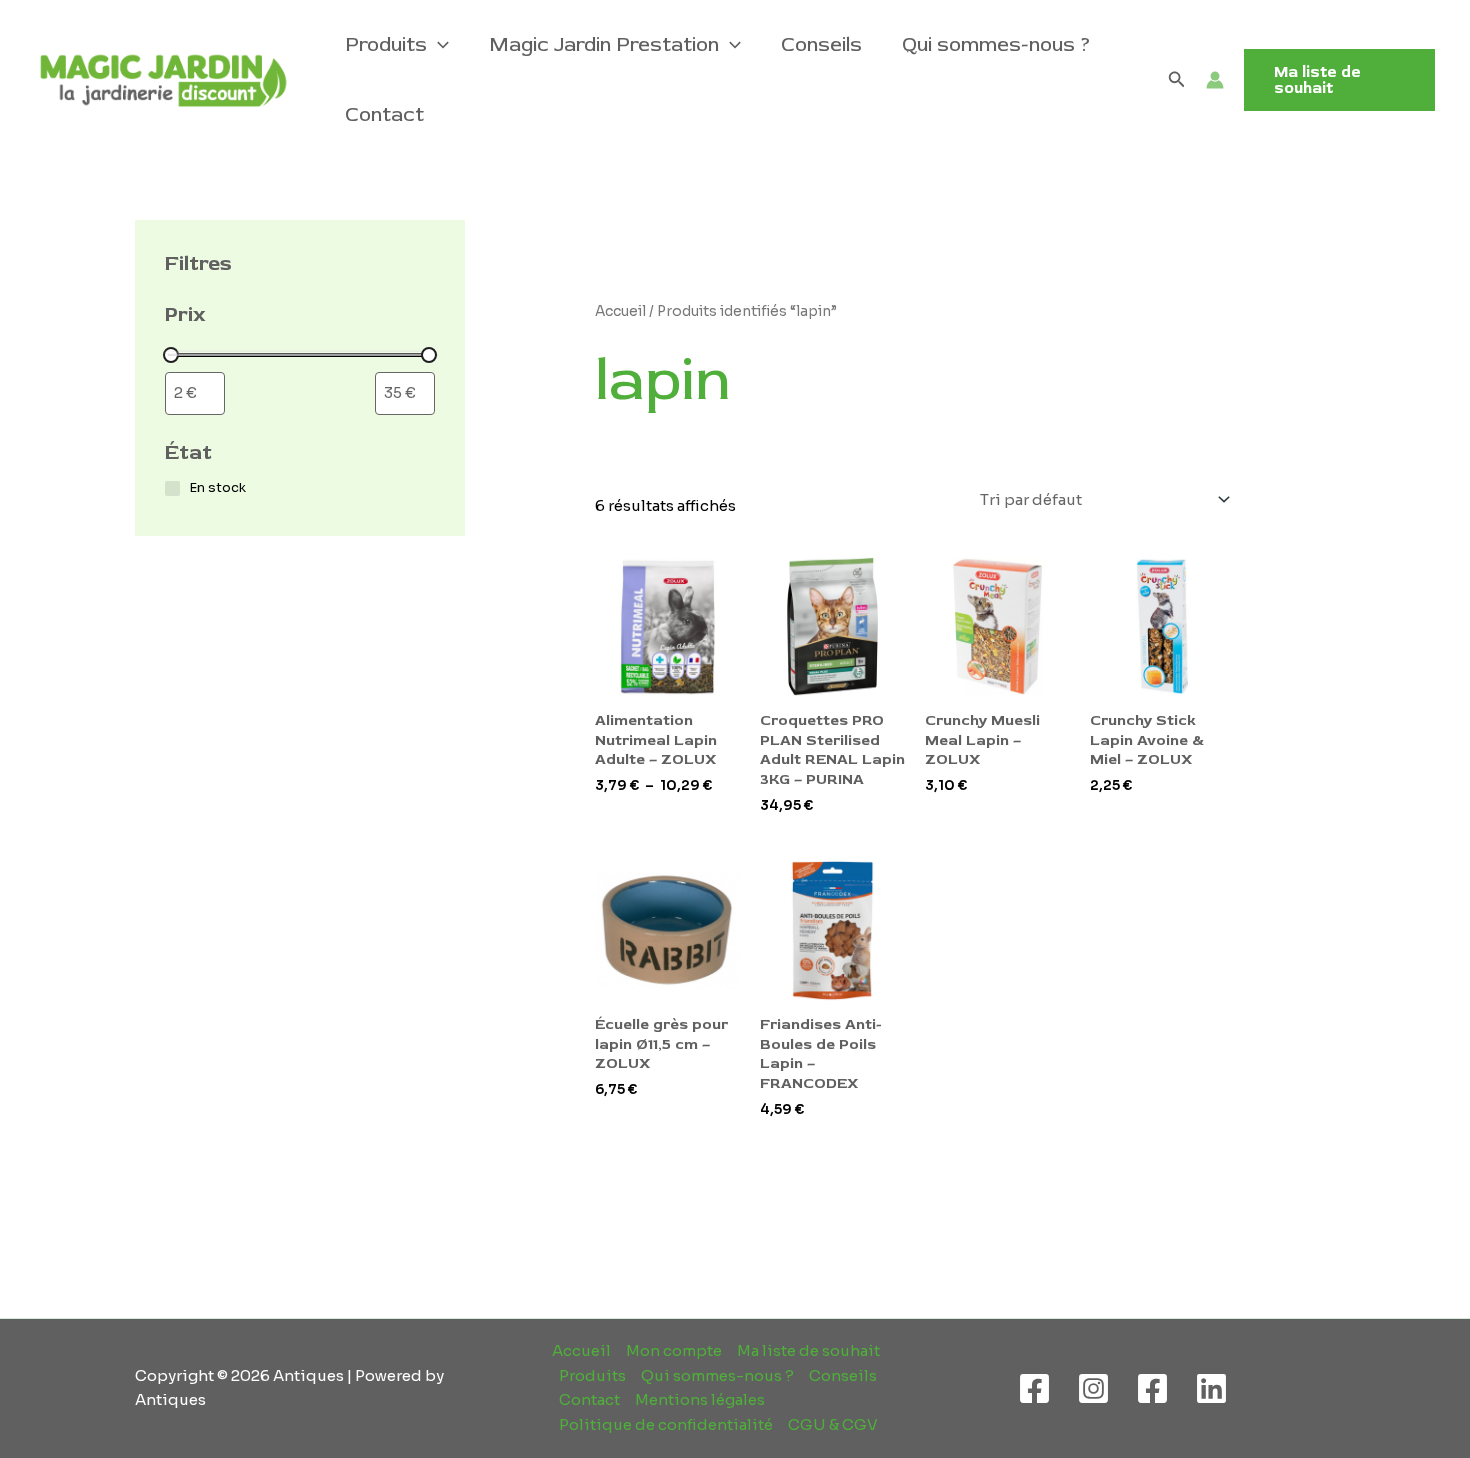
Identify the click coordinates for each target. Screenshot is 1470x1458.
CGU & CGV (833, 1424)
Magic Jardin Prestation (604, 44)
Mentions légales (700, 1399)
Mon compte (674, 1350)
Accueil (620, 311)
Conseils (821, 44)
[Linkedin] (1211, 1388)
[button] (438, 45)
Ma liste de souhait (808, 1350)
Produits (386, 44)
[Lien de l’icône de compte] (1215, 80)
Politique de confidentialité (666, 1424)
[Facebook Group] (1152, 1388)
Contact (384, 114)
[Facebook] (1034, 1388)
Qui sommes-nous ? (996, 44)
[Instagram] (1093, 1388)
